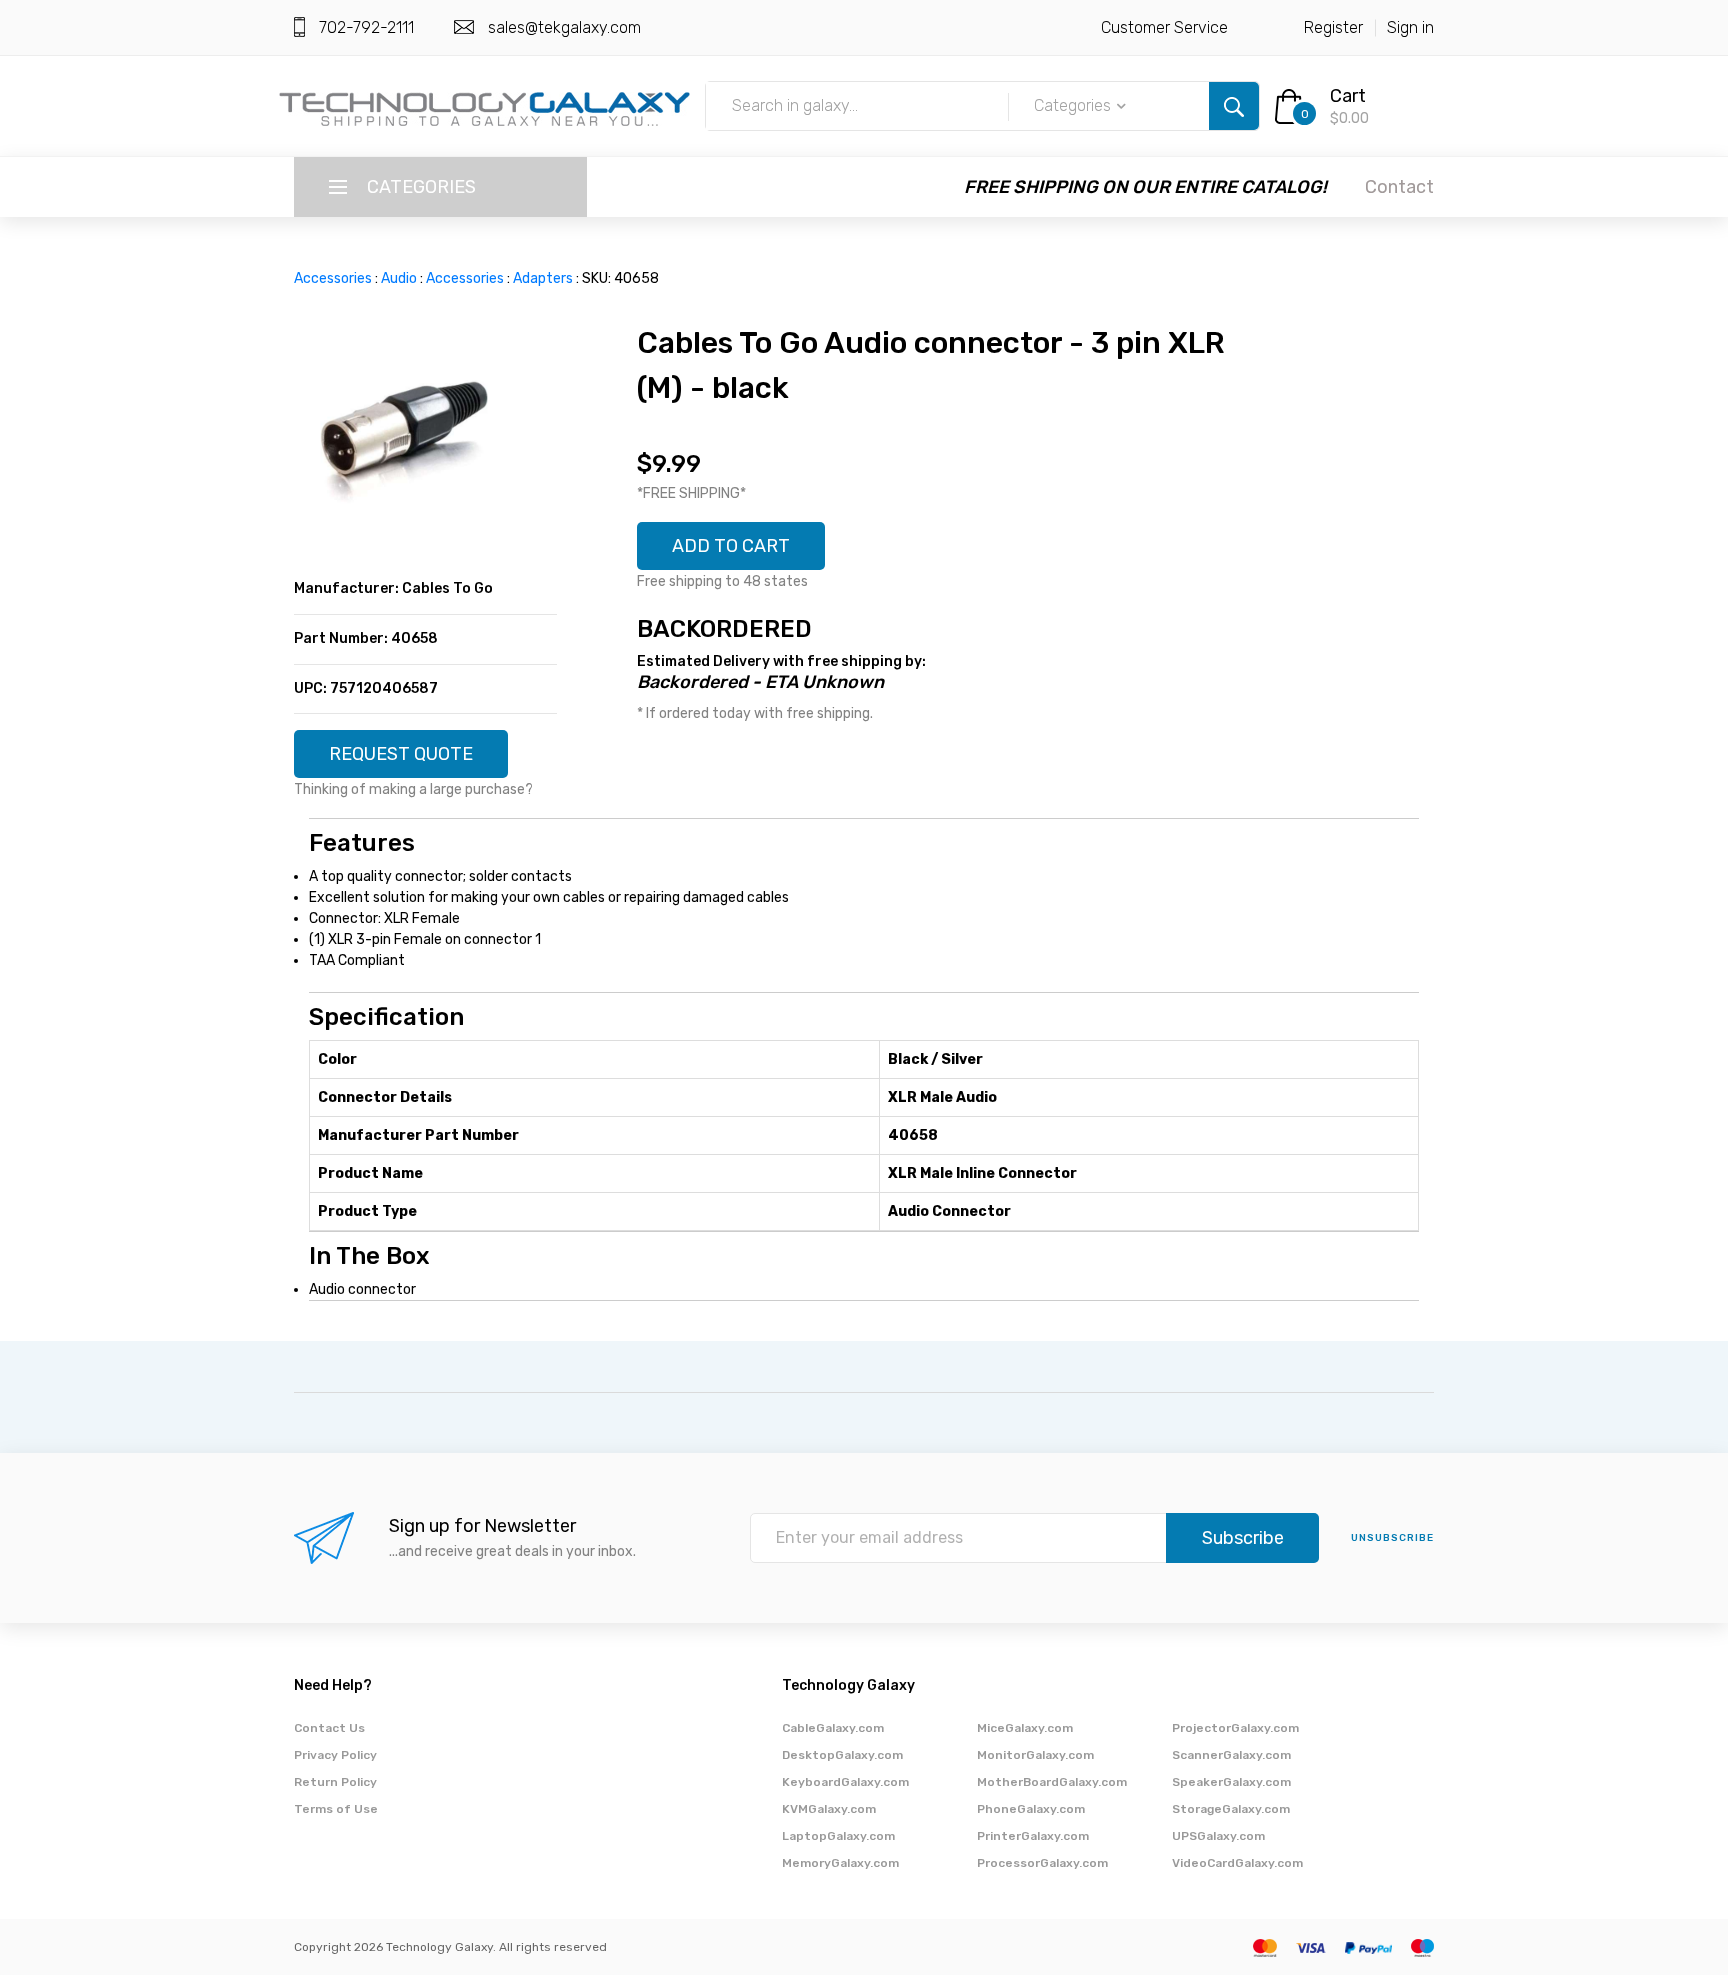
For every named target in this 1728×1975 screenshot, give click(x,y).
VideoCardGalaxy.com (1237, 1863)
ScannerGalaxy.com (1231, 1755)
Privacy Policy (335, 1755)
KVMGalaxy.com (829, 1809)
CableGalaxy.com (833, 1728)
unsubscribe (1392, 1538)
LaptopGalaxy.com (838, 1836)
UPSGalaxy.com (1218, 1836)
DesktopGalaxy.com (842, 1755)
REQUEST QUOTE (401, 754)
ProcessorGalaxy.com (1042, 1863)
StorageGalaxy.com (1231, 1809)
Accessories (333, 278)
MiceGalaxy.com (1025, 1728)
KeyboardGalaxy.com (845, 1782)
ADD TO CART (731, 546)
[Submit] (1234, 106)
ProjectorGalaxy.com (1235, 1728)
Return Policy (335, 1782)
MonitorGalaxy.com (1035, 1755)
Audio (399, 278)
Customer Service (1164, 27)
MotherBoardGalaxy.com (1052, 1782)
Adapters (543, 278)
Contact (1399, 187)
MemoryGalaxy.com (840, 1863)
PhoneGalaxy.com (1031, 1809)
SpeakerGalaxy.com (1231, 1782)
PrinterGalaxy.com (1033, 1836)
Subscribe (1243, 1538)
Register (1333, 27)
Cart (1348, 96)
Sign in (1410, 27)
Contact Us (329, 1728)
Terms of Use (336, 1809)
